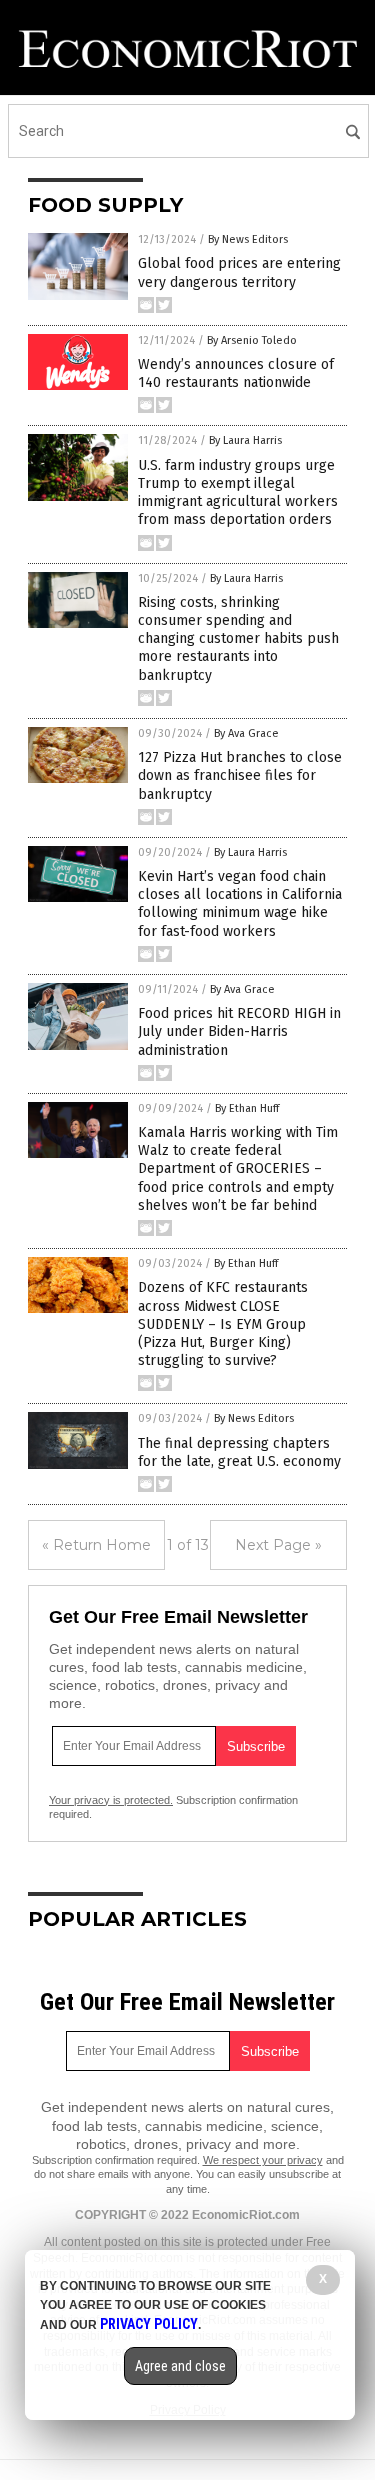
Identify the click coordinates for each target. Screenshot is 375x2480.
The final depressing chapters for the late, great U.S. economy (239, 1452)
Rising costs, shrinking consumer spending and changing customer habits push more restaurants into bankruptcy (238, 639)
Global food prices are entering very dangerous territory (239, 272)
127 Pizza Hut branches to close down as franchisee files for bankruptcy (240, 775)
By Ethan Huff (247, 1108)
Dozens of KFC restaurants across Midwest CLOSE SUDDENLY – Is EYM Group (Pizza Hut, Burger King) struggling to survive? (223, 1324)
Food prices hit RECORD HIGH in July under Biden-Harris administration (239, 1031)
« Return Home (96, 1545)
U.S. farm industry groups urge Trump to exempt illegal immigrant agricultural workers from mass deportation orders (238, 493)
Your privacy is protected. (111, 1800)
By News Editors (248, 239)
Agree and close (180, 2366)
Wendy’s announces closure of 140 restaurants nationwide (236, 373)
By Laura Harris (245, 440)
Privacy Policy (149, 2324)
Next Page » (278, 1545)
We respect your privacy (263, 2160)
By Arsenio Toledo (252, 340)
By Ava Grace (246, 733)
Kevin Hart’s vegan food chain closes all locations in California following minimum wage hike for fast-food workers (240, 904)
